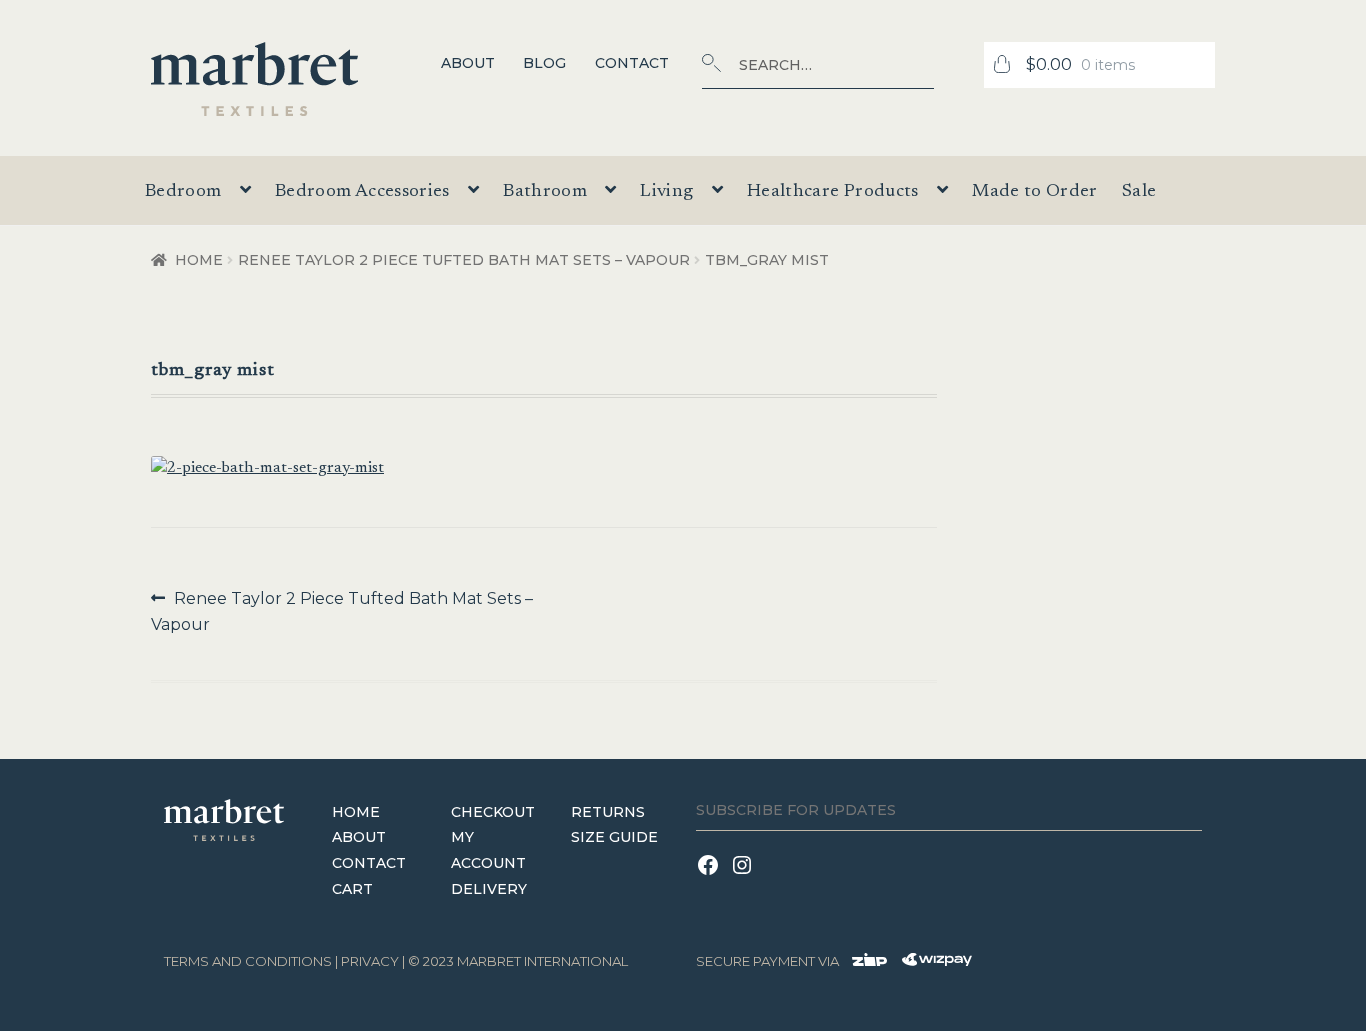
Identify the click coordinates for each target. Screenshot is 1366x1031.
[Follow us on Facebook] (713, 877)
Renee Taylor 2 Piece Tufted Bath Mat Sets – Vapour (464, 260)
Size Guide (614, 837)
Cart (352, 889)
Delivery (489, 889)
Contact (632, 63)
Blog (544, 63)
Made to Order (1035, 192)
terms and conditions (248, 961)
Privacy (370, 961)
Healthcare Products (833, 192)
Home (199, 260)
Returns (608, 812)
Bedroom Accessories (362, 192)
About (468, 63)
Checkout (493, 812)
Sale (1139, 192)
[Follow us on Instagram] (745, 877)
